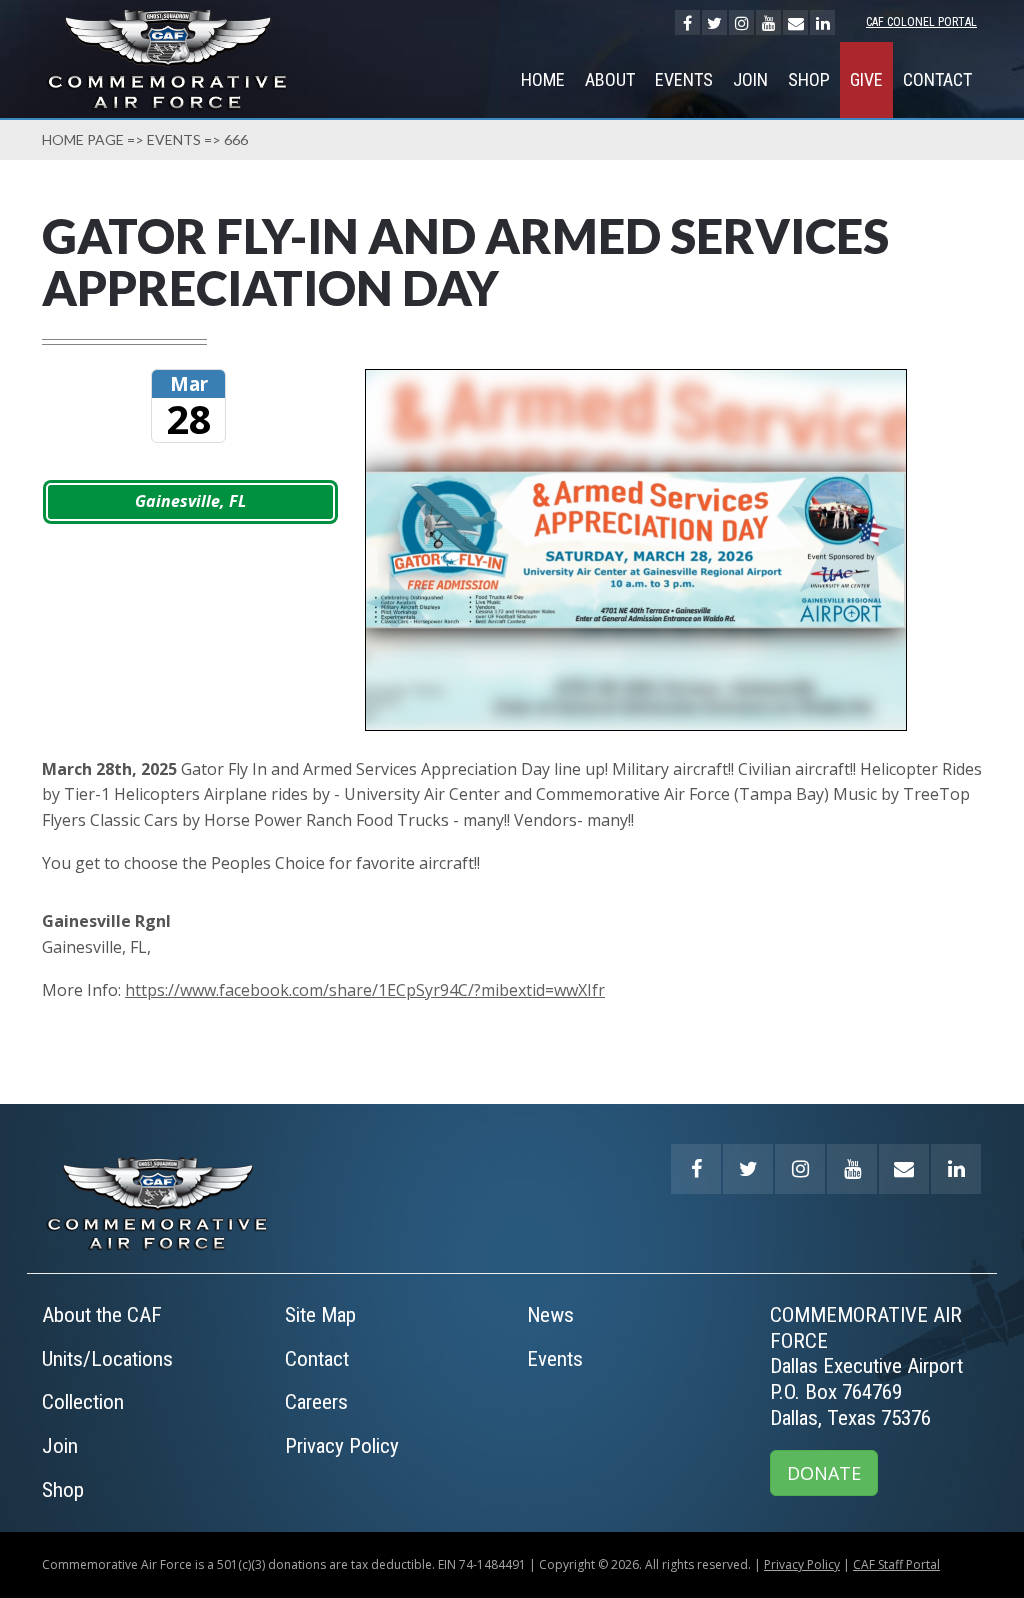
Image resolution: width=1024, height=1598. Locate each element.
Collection (83, 1402)
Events (684, 79)
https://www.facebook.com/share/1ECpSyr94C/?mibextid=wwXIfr (365, 990)
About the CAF (102, 1315)
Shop (809, 79)
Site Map (320, 1315)
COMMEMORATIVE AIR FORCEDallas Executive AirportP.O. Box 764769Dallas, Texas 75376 (866, 1366)
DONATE (824, 1473)
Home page (83, 139)
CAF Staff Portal (896, 1564)
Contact (937, 79)
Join (750, 79)
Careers (316, 1402)
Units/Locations (107, 1359)
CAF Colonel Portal (921, 22)
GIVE (866, 79)
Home (543, 79)
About (610, 79)
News (550, 1315)
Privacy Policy (342, 1446)
